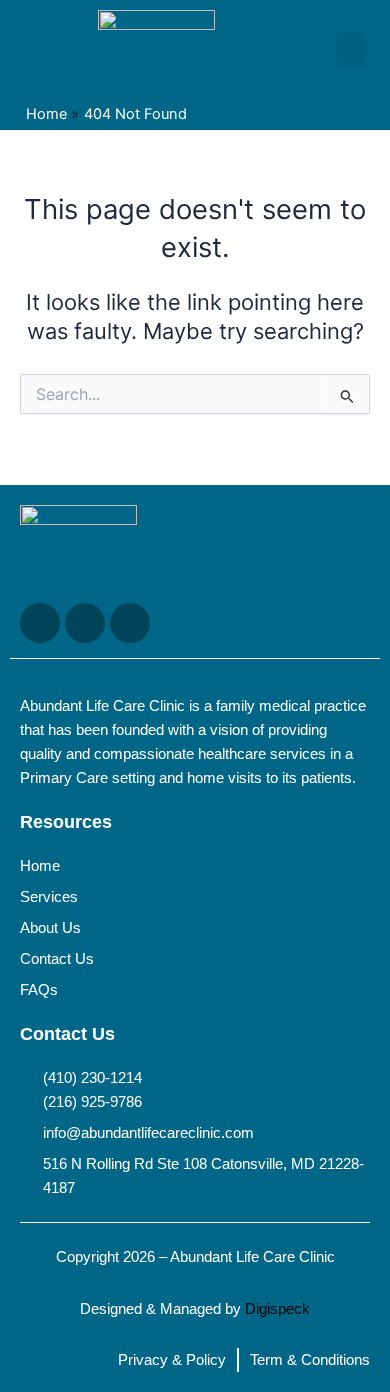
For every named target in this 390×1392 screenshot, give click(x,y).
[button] (351, 49)
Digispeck (277, 1309)
